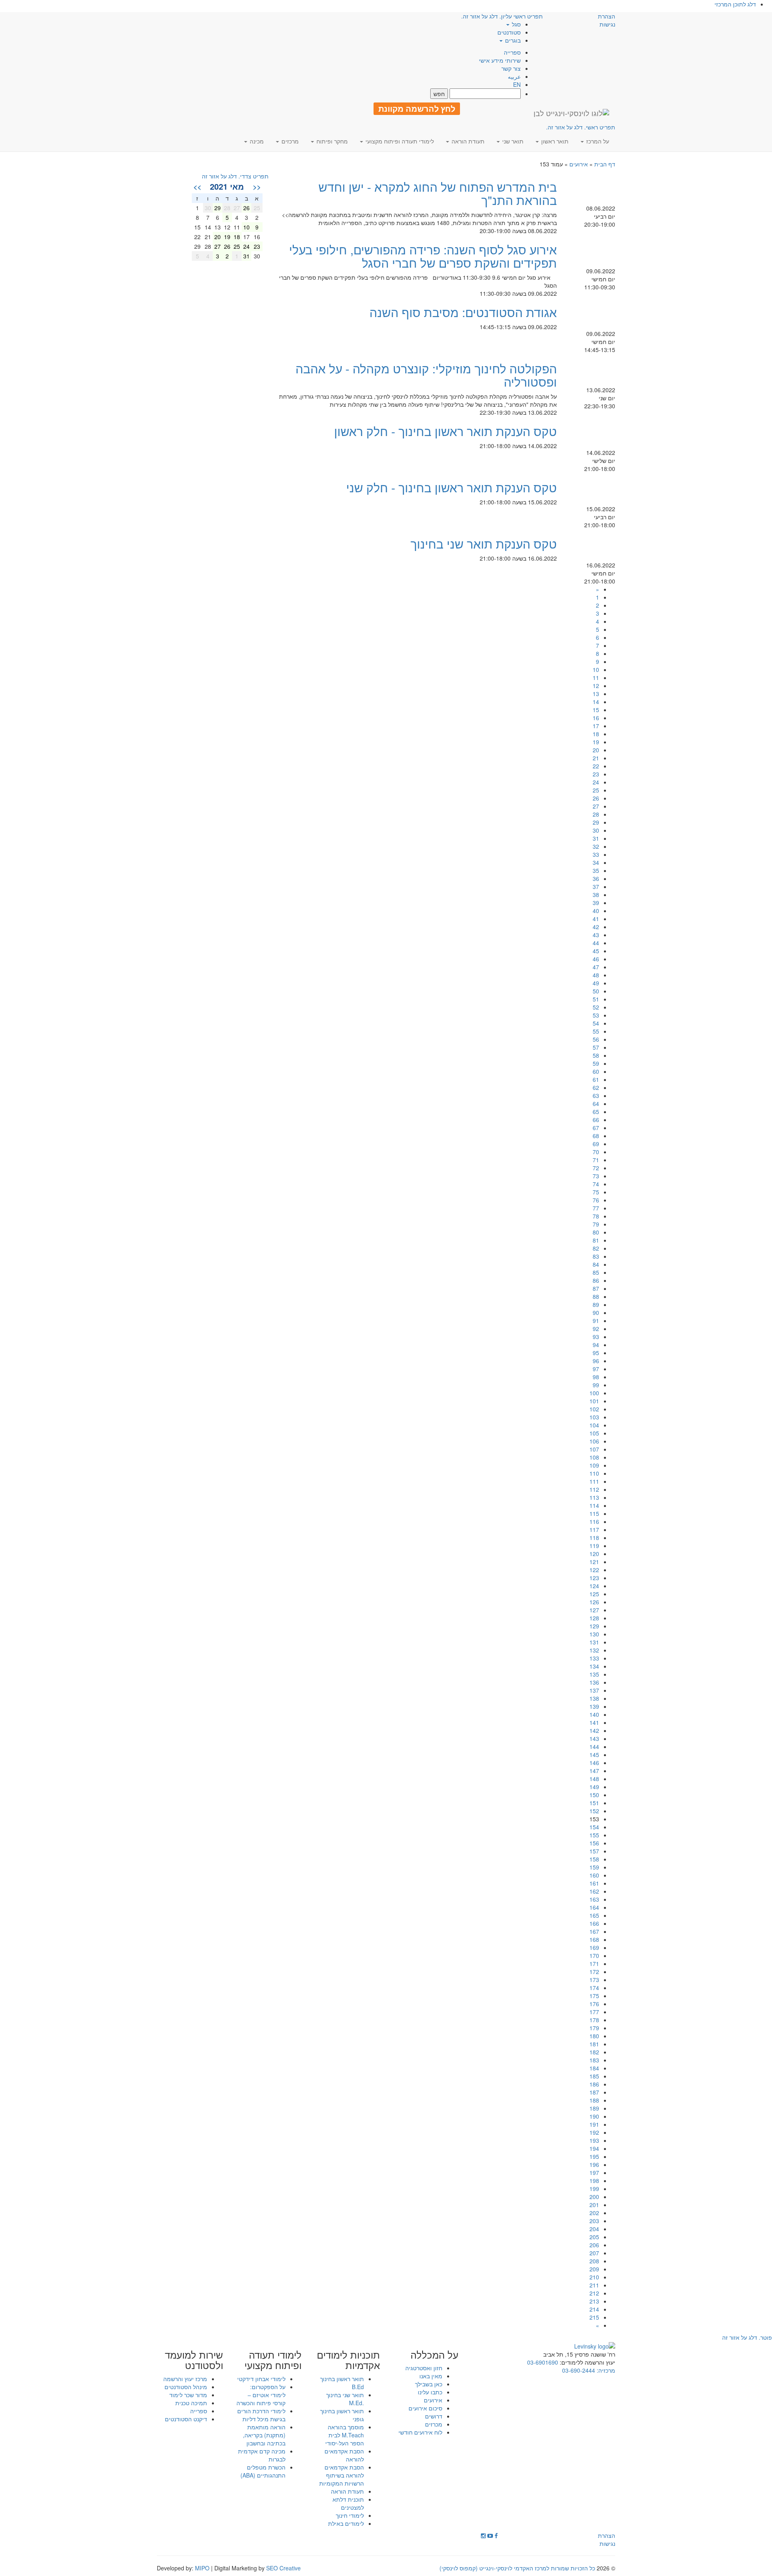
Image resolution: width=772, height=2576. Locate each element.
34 (596, 862)
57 (596, 1047)
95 (596, 1353)
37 (596, 887)
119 (594, 1546)
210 (594, 2277)
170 (594, 1956)
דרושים (434, 2416)
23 (596, 774)
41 (596, 919)
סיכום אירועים (425, 2408)
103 (594, 1417)
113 (594, 1497)
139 (594, 1706)
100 (594, 1393)
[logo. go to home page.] (571, 113)
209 (594, 2269)
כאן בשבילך (429, 2384)
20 (596, 750)
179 (594, 2028)
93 (596, 1337)
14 (596, 702)
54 (596, 1023)
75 (596, 1192)
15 (596, 710)
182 (594, 2052)
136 (594, 1682)
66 (596, 1120)
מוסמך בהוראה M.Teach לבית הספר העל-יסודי (345, 2435)
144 (594, 1747)
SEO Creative (283, 2568)
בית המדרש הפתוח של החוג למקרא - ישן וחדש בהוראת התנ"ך (438, 193)
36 (596, 878)
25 (596, 790)
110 (594, 1473)
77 (596, 1208)
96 (596, 1361)
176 (594, 2004)
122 (594, 1570)
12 (596, 686)
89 (596, 1304)
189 (594, 2108)
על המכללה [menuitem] (434, 2355)
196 (594, 2164)
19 (596, 742)
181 (594, 2044)
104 (594, 1425)
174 (594, 1988)
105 (594, 1433)
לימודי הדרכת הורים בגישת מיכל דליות (261, 2415)
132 (594, 1650)
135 (594, 1674)
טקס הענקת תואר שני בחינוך (484, 544)
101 (594, 1401)
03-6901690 (543, 2362)
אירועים (579, 164)
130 (594, 1634)
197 (594, 2173)
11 (596, 678)
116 (594, 1521)
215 (594, 2317)
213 (594, 2301)
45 (596, 951)
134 (594, 1666)
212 (594, 2293)
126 (594, 1602)
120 (594, 1554)
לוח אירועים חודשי (420, 2432)
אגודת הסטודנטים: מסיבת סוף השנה (463, 312)
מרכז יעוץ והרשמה (185, 2379)
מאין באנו (431, 2376)
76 (596, 1200)
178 (594, 2020)
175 (594, 1996)
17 (596, 726)
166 (594, 1923)
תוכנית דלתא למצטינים (348, 2503)
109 (594, 1465)
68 (596, 1136)
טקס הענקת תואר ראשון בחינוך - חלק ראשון (446, 431)
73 (596, 1176)
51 (596, 999)
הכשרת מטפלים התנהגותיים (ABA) (263, 2471)
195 (594, 2156)
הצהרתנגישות (607, 20)
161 (594, 1883)
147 (594, 1771)
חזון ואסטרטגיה (424, 2368)
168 (594, 1939)
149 (594, 1787)
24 (596, 782)
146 (594, 1763)
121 (594, 1562)
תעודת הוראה (347, 2491)
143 (594, 1738)
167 (594, 1931)
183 (594, 2060)
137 (594, 1690)
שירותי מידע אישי (500, 60)
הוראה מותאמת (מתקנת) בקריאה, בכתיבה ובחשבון (264, 2435)
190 (594, 2116)
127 (594, 1610)
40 (596, 911)
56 (596, 1039)
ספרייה (512, 52)
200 (594, 2197)
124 (594, 1586)
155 (594, 1835)
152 (594, 1811)
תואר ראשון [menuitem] (554, 141)
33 (596, 854)
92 (596, 1329)
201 (594, 2205)
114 (594, 1505)
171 (594, 1964)
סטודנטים (509, 32)
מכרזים (434, 2424)
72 (596, 1168)
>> (197, 186)
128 (594, 1618)
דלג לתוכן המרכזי (735, 4)
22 (596, 766)
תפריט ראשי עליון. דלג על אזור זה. (502, 16)
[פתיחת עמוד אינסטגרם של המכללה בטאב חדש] (483, 2535)
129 (594, 1626)
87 (596, 1288)
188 (594, 2100)
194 (594, 2148)
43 (596, 935)
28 (596, 814)
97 (596, 1369)
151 (594, 1803)
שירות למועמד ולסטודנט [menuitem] (194, 2360)
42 (596, 927)
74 (596, 1184)
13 (596, 694)
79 (596, 1224)
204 (594, 2229)
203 (594, 2221)
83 (596, 1256)
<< (257, 186)
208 (594, 2261)
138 (594, 1698)
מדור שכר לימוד (188, 2395)
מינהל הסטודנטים (186, 2387)
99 (596, 1385)
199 (594, 2189)
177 (594, 2012)
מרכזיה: (605, 2370)
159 (594, 1867)
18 (596, 734)
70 (596, 1152)
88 (596, 1296)
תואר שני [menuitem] (512, 141)
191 (594, 2124)
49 (596, 983)
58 (596, 1055)
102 (594, 1409)
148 (594, 1779)
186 (594, 2084)
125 (594, 1594)
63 (596, 1096)
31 (596, 838)
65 (596, 1112)
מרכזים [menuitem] (289, 141)
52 (596, 1007)
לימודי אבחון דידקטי (261, 2379)
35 (596, 870)
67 (596, 1128)
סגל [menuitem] (515, 24)
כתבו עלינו (430, 2392)
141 (594, 1722)
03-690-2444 (579, 2370)
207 (594, 2253)
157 (594, 1851)
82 (596, 1248)
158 (594, 1859)
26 (596, 798)
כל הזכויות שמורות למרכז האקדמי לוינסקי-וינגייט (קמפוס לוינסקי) (517, 2568)
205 (594, 2237)
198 (594, 2181)
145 (594, 1755)
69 (596, 1144)
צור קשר (511, 68)
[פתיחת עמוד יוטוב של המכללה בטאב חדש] (490, 2535)
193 (594, 2140)
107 (594, 1449)
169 (594, 1947)
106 (594, 1441)
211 (594, 2285)
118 (594, 1538)
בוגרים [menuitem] (512, 40)
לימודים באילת (346, 2523)
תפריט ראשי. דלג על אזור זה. (581, 127)
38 (596, 895)
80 (596, 1232)
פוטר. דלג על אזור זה (747, 2337)
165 (594, 1915)
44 (596, 943)
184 (594, 2068)
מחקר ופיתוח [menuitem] (331, 141)
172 (594, 1972)
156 (594, 1843)
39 (596, 903)
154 (594, 1827)
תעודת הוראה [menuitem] (467, 141)
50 (596, 991)
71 (596, 1160)
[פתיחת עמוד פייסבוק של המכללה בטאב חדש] (496, 2535)
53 (596, 1015)
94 (596, 1345)
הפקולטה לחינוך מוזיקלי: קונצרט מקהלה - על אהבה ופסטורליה (426, 375)
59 (596, 1063)
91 (596, 1321)
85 (596, 1272)
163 (594, 1899)
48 (596, 975)
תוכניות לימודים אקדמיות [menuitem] (348, 2360)
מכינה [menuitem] (256, 141)
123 (594, 1578)
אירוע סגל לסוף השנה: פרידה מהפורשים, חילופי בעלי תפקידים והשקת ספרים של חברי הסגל (423, 256)
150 (594, 1795)
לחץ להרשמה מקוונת (417, 109)
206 (594, 2245)
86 (596, 1280)
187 (594, 2092)
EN (517, 84)
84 (596, 1264)
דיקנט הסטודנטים (186, 2419)
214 (594, 2309)
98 (596, 1377)
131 (594, 1642)
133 (594, 1658)
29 (596, 822)
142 (594, 1730)
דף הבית (605, 164)
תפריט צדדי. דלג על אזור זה (235, 176)
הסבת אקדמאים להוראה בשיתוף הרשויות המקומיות (342, 2475)
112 (594, 1489)
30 (596, 830)
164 (594, 1907)
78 (596, 1216)
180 (594, 2036)
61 (596, 1079)
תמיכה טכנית (191, 2403)
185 (594, 2076)
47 (596, 967)
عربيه (514, 76)
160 (594, 1875)
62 (596, 1087)
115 (594, 1513)
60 (596, 1071)
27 (596, 806)
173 (594, 1980)
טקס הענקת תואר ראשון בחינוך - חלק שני (452, 487)
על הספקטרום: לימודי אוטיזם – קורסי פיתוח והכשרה (261, 2395)
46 (596, 959)
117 (594, 1530)
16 (596, 718)
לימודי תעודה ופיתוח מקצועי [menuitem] (399, 141)
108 (594, 1457)
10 (596, 670)
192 (594, 2132)
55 (596, 1031)
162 (594, 1891)
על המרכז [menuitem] (597, 141)
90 (596, 1313)
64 (596, 1104)
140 (594, 1714)
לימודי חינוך (350, 2515)
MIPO (202, 2568)
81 (596, 1240)
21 (596, 758)
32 (596, 846)
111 (594, 1481)
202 (594, 2213)
